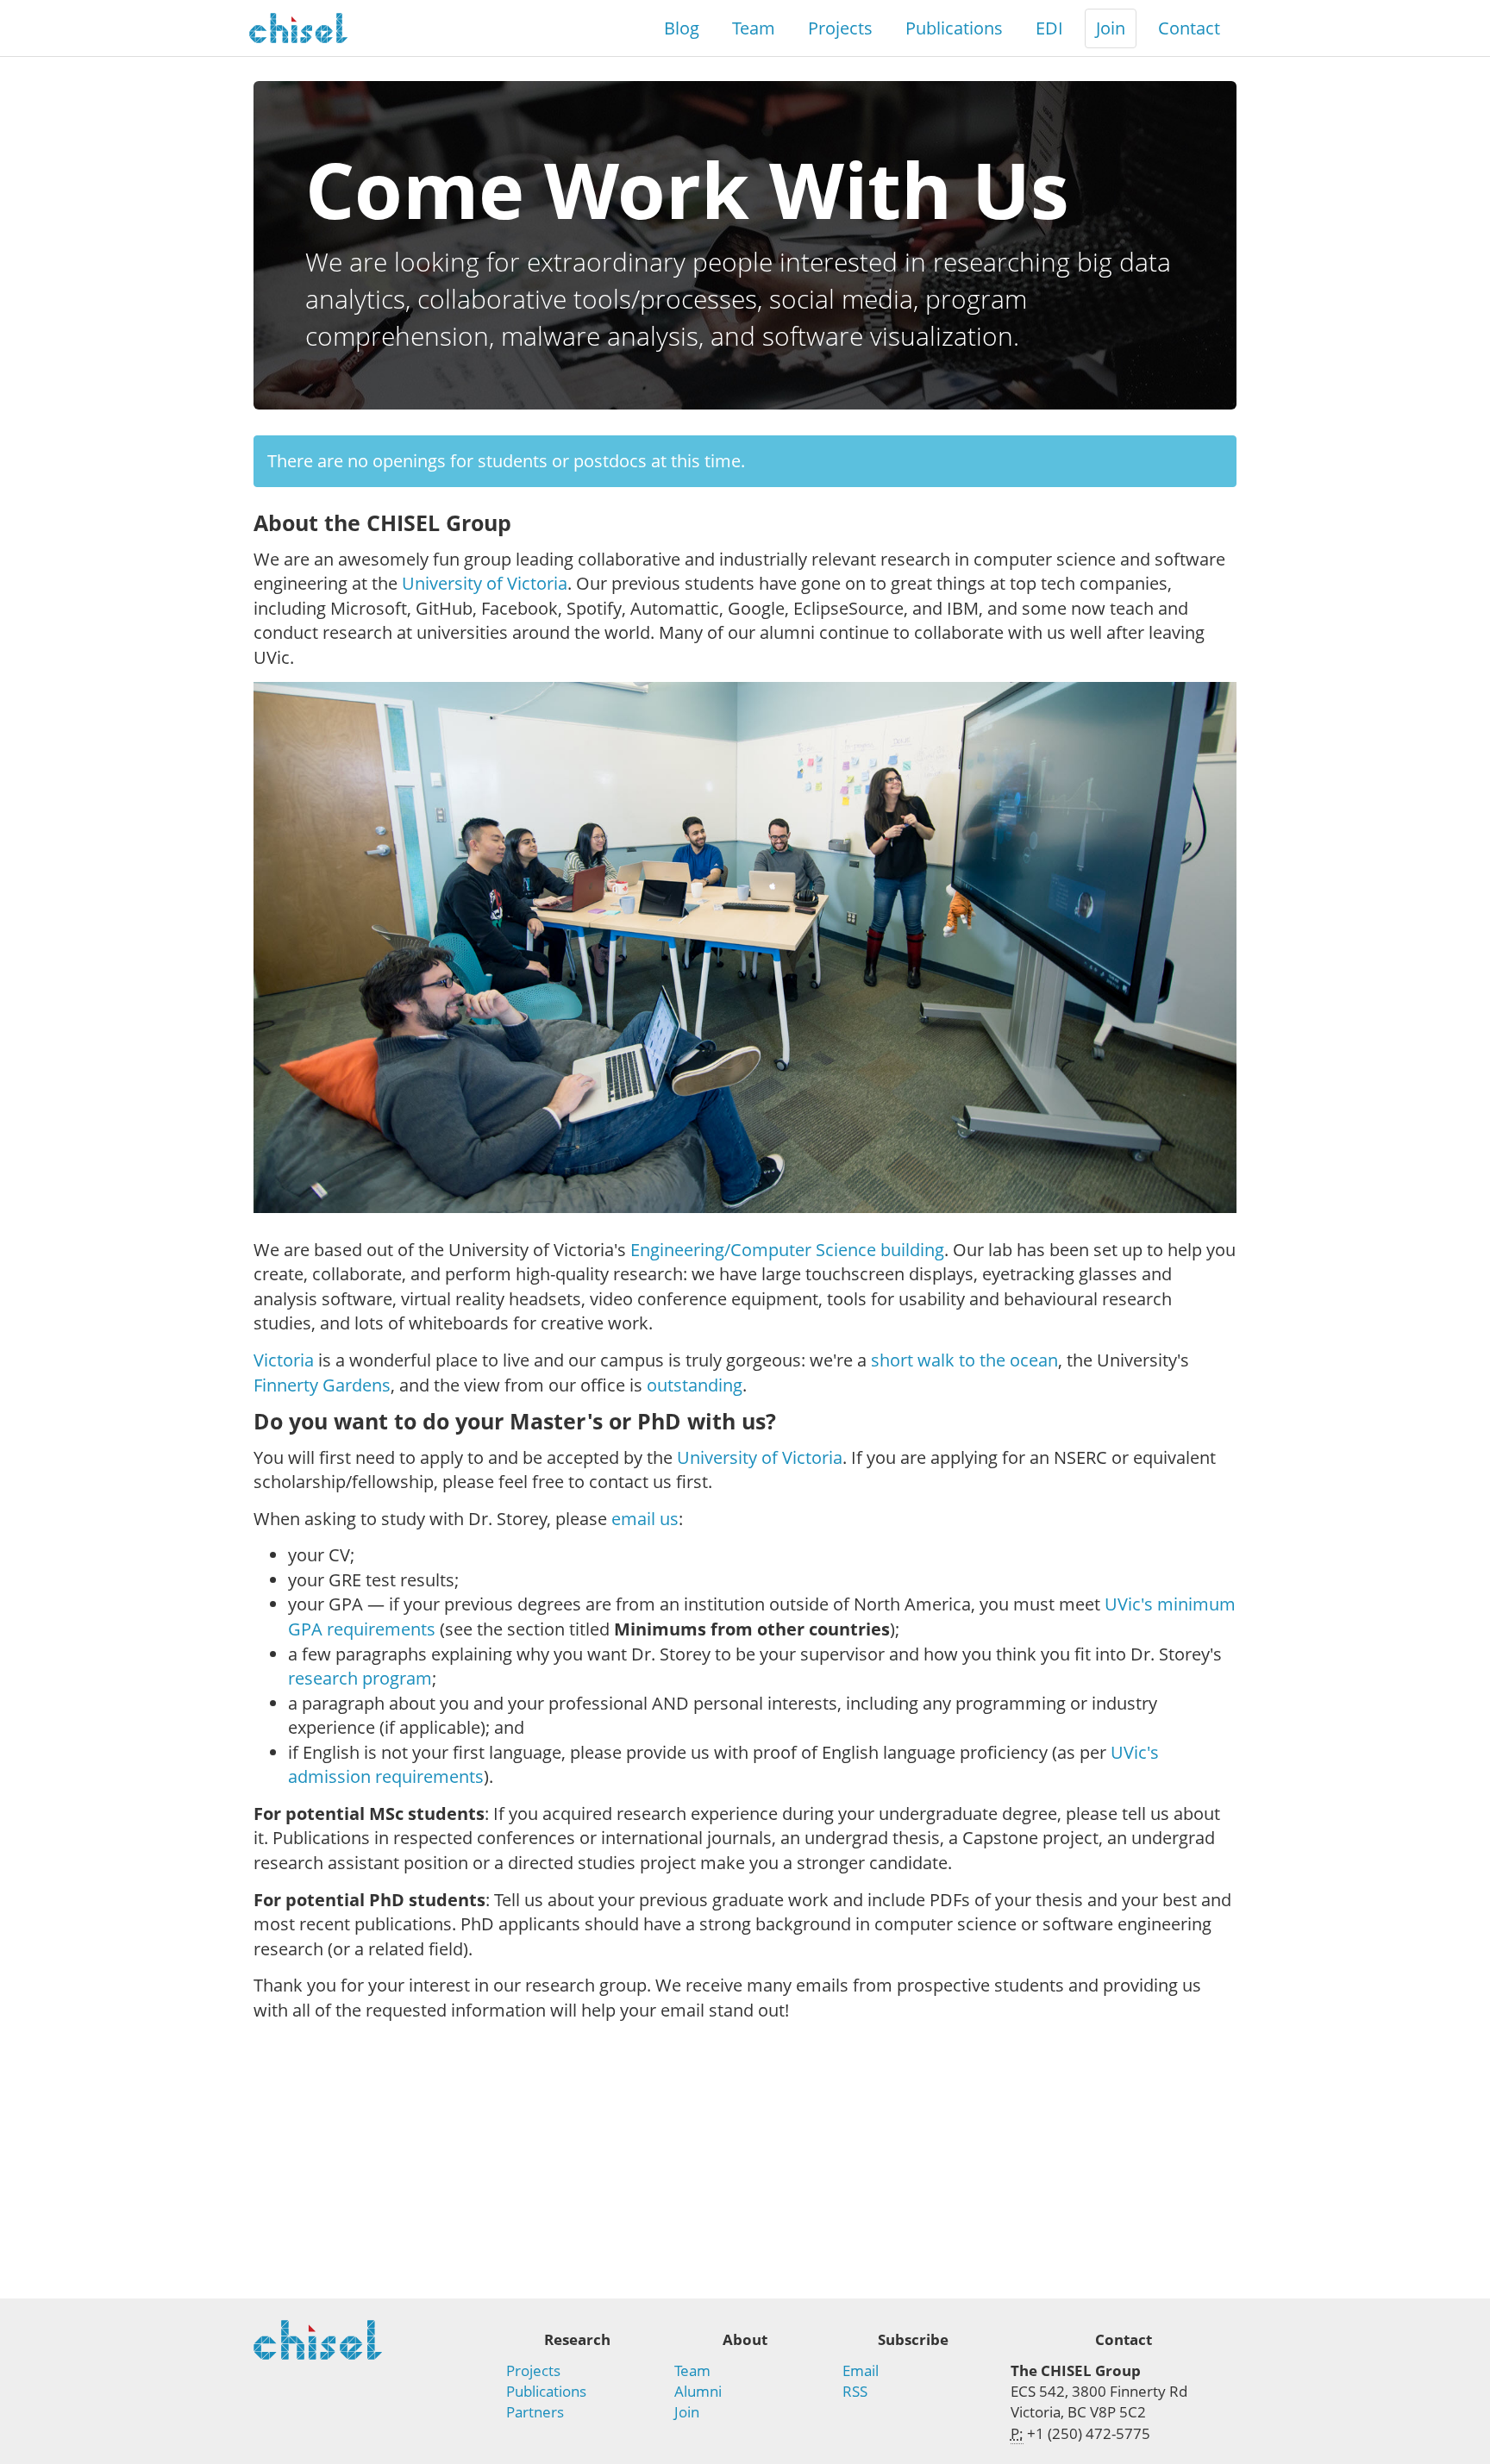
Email (861, 2370)
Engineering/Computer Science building (787, 1250)
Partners (535, 2412)
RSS (855, 2391)
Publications (954, 28)
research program (360, 1678)
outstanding (695, 1385)
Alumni (698, 2391)
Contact (1189, 28)
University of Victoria (485, 583)
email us (645, 1519)
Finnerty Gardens (322, 1385)
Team (754, 28)
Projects (840, 28)
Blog (682, 28)
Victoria (284, 1360)
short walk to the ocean (964, 1360)
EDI (1049, 28)
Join (1111, 28)
